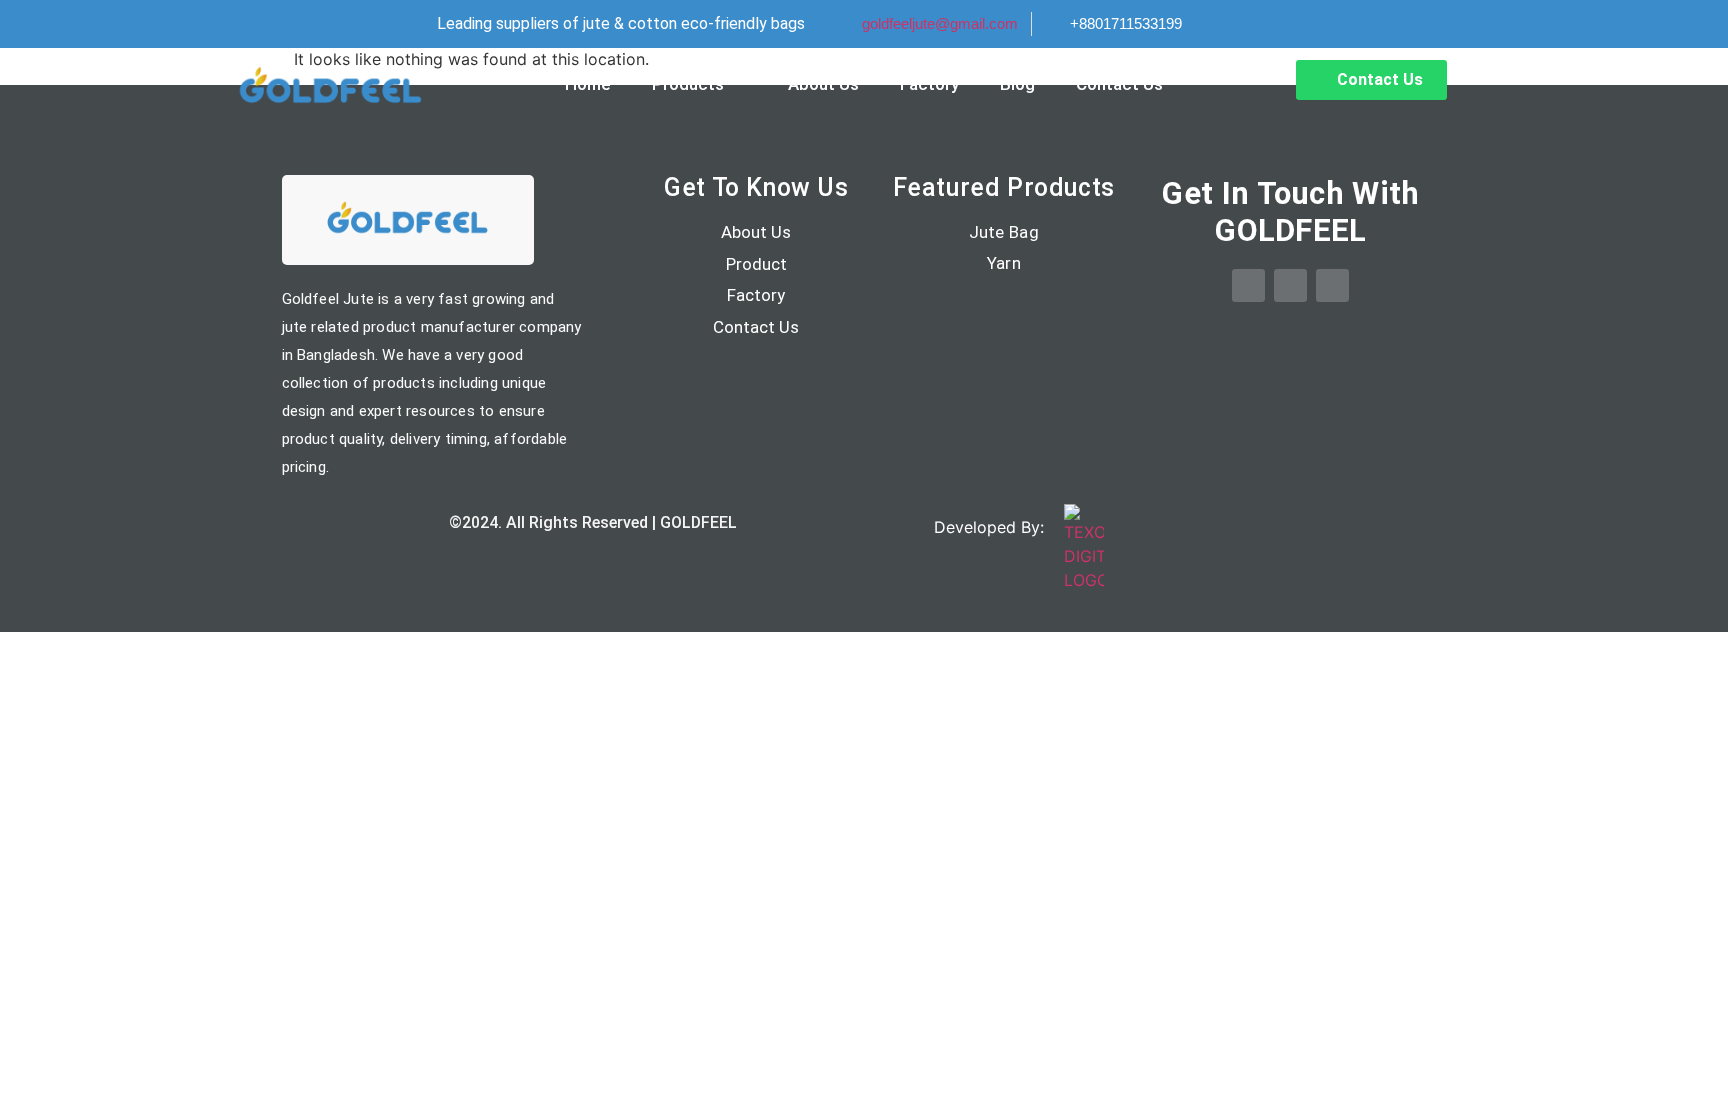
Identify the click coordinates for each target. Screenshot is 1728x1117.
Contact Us (1119, 84)
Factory (929, 84)
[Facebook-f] (1248, 285)
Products (688, 84)
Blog (1017, 84)
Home (588, 84)
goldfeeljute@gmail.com (940, 23)
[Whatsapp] (1290, 285)
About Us (823, 84)
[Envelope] (1332, 285)
